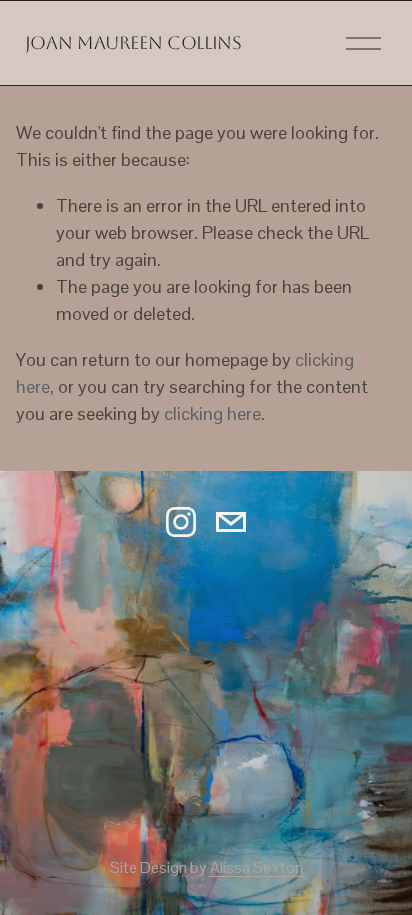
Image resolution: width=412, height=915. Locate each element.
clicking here (212, 413)
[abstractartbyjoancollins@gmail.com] (231, 522)
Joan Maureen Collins (133, 42)
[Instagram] (181, 522)
